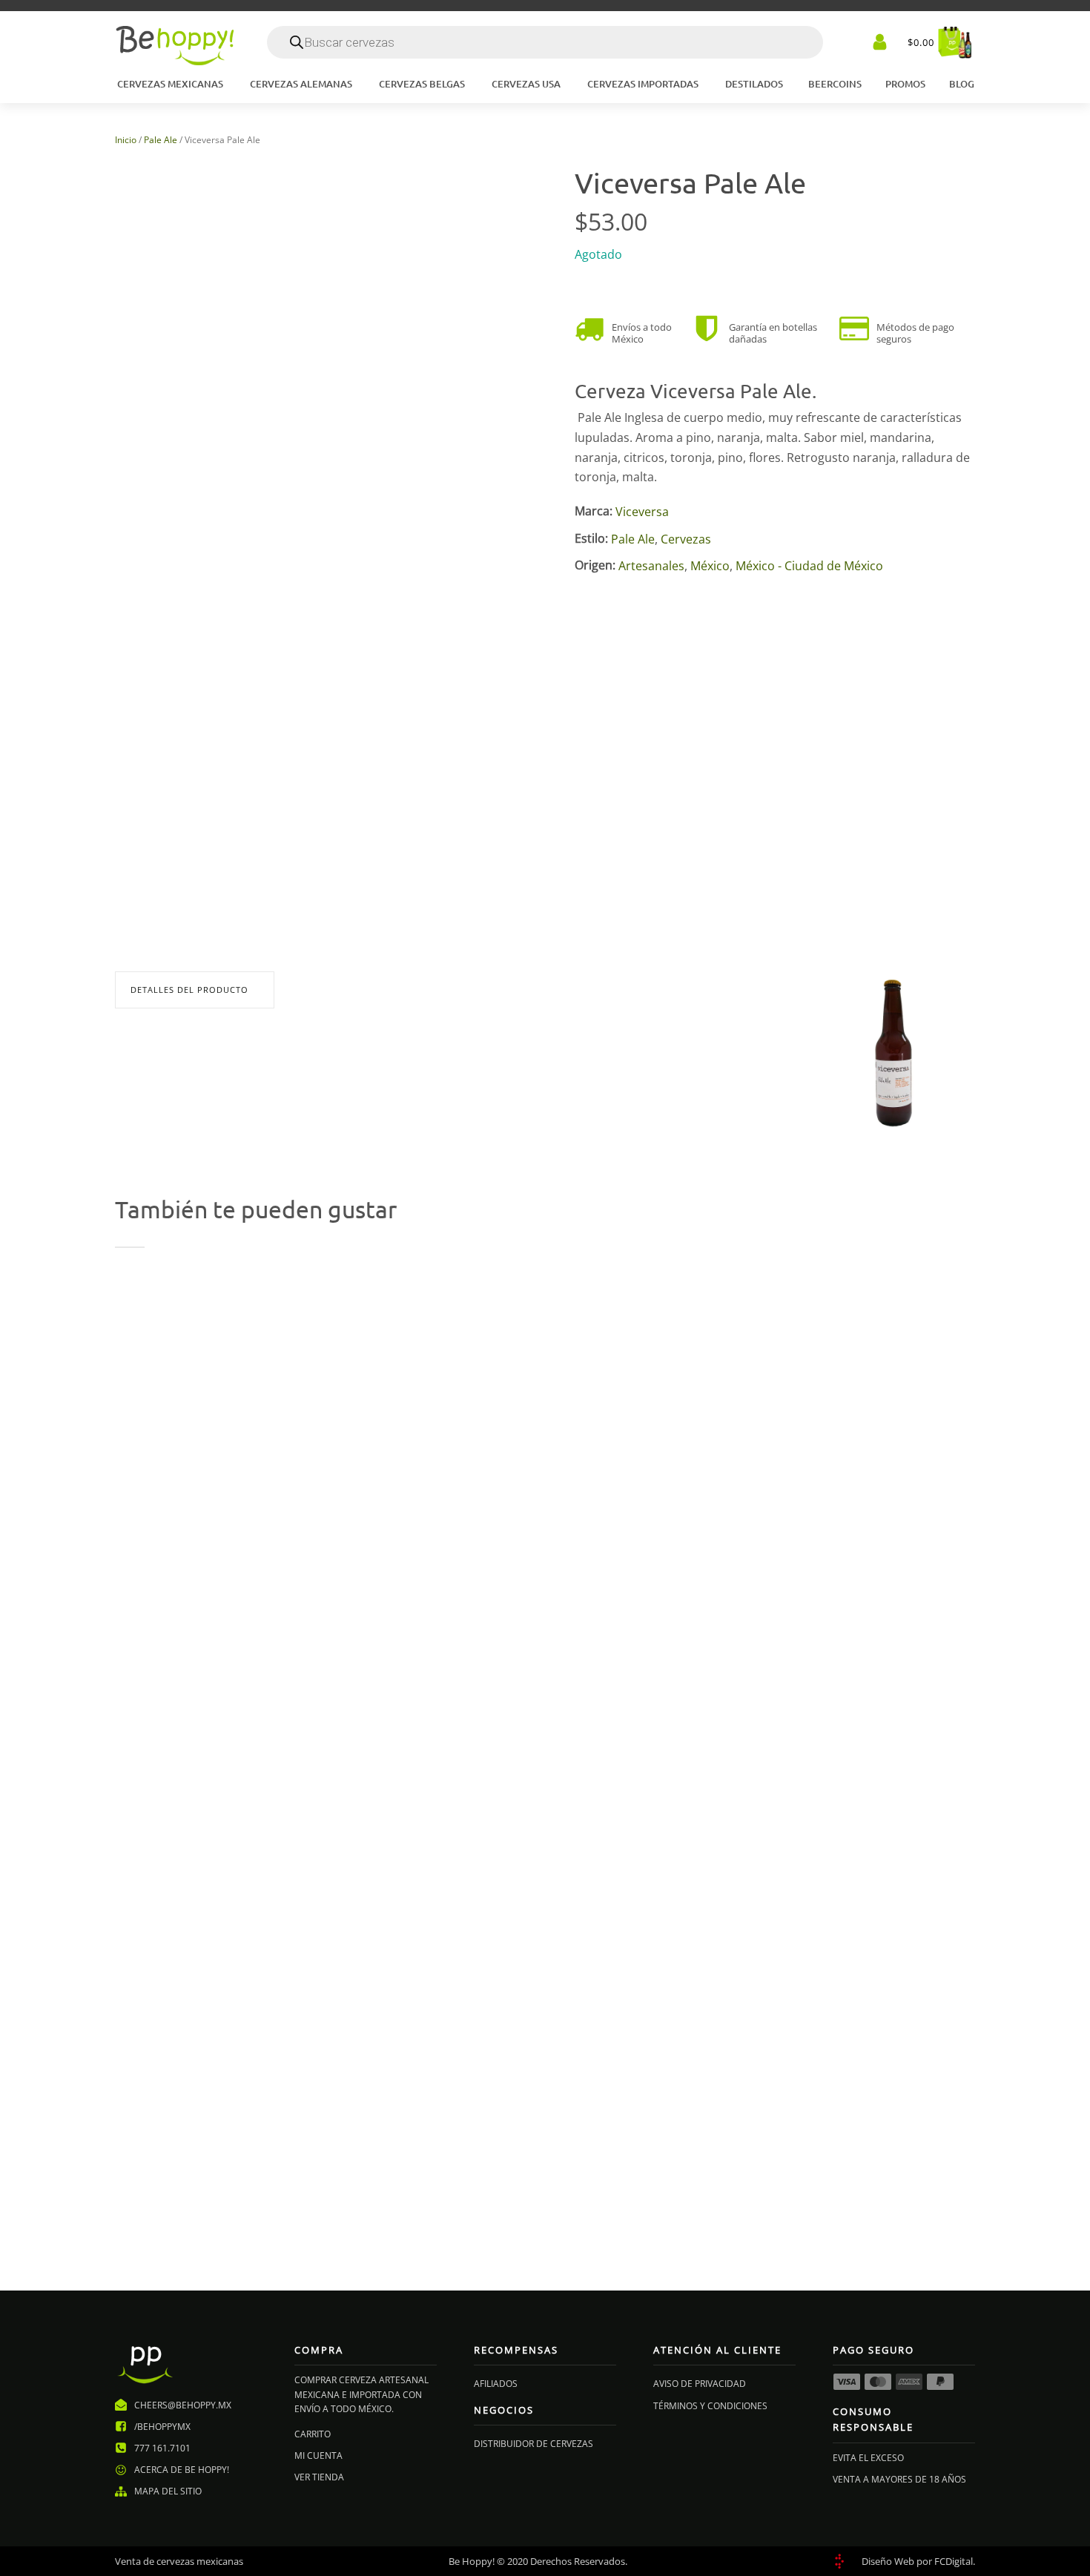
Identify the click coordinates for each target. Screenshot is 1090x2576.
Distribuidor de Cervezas (534, 2444)
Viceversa (642, 512)
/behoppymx (162, 2427)
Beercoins (835, 84)
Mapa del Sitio (168, 2491)
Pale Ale (161, 140)
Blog (962, 84)
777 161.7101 (162, 2448)
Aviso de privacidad (700, 2384)
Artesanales (651, 566)
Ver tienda (319, 2477)
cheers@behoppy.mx (183, 2405)
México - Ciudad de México (809, 566)
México (710, 566)
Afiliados (496, 2384)
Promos (905, 84)
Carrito (313, 2434)
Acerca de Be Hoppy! (182, 2470)
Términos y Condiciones (710, 2406)
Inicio (126, 140)
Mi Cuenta (318, 2456)
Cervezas (686, 539)
